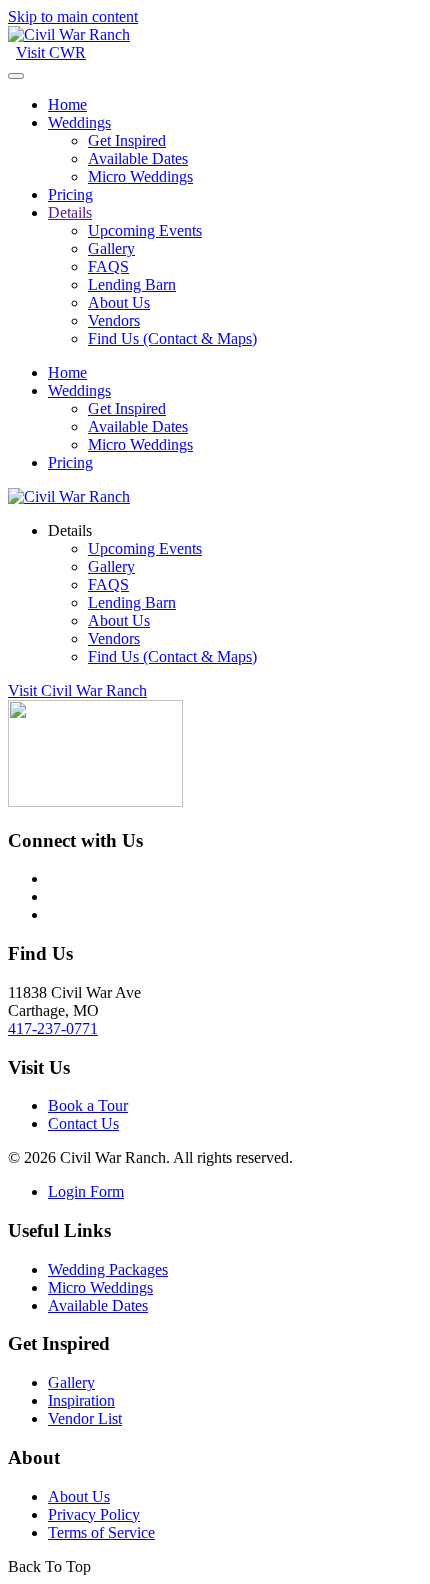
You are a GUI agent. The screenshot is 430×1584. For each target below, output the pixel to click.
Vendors (114, 320)
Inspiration (81, 1400)
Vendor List (85, 1418)
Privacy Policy (94, 1514)
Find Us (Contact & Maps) (172, 338)
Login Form (86, 1191)
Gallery (111, 248)
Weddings (79, 122)
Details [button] (70, 530)
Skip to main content (73, 16)
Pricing (70, 194)
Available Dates (138, 158)
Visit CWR (51, 52)
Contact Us (83, 1123)
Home (67, 104)
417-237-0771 (53, 1028)
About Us (119, 302)
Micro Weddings (140, 176)
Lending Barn (132, 284)
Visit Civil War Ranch (77, 690)
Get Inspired (127, 140)
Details (70, 212)
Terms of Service (101, 1532)
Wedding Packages (108, 1269)
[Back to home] (69, 34)
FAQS (108, 266)
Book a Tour (88, 1105)
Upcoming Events (145, 230)
